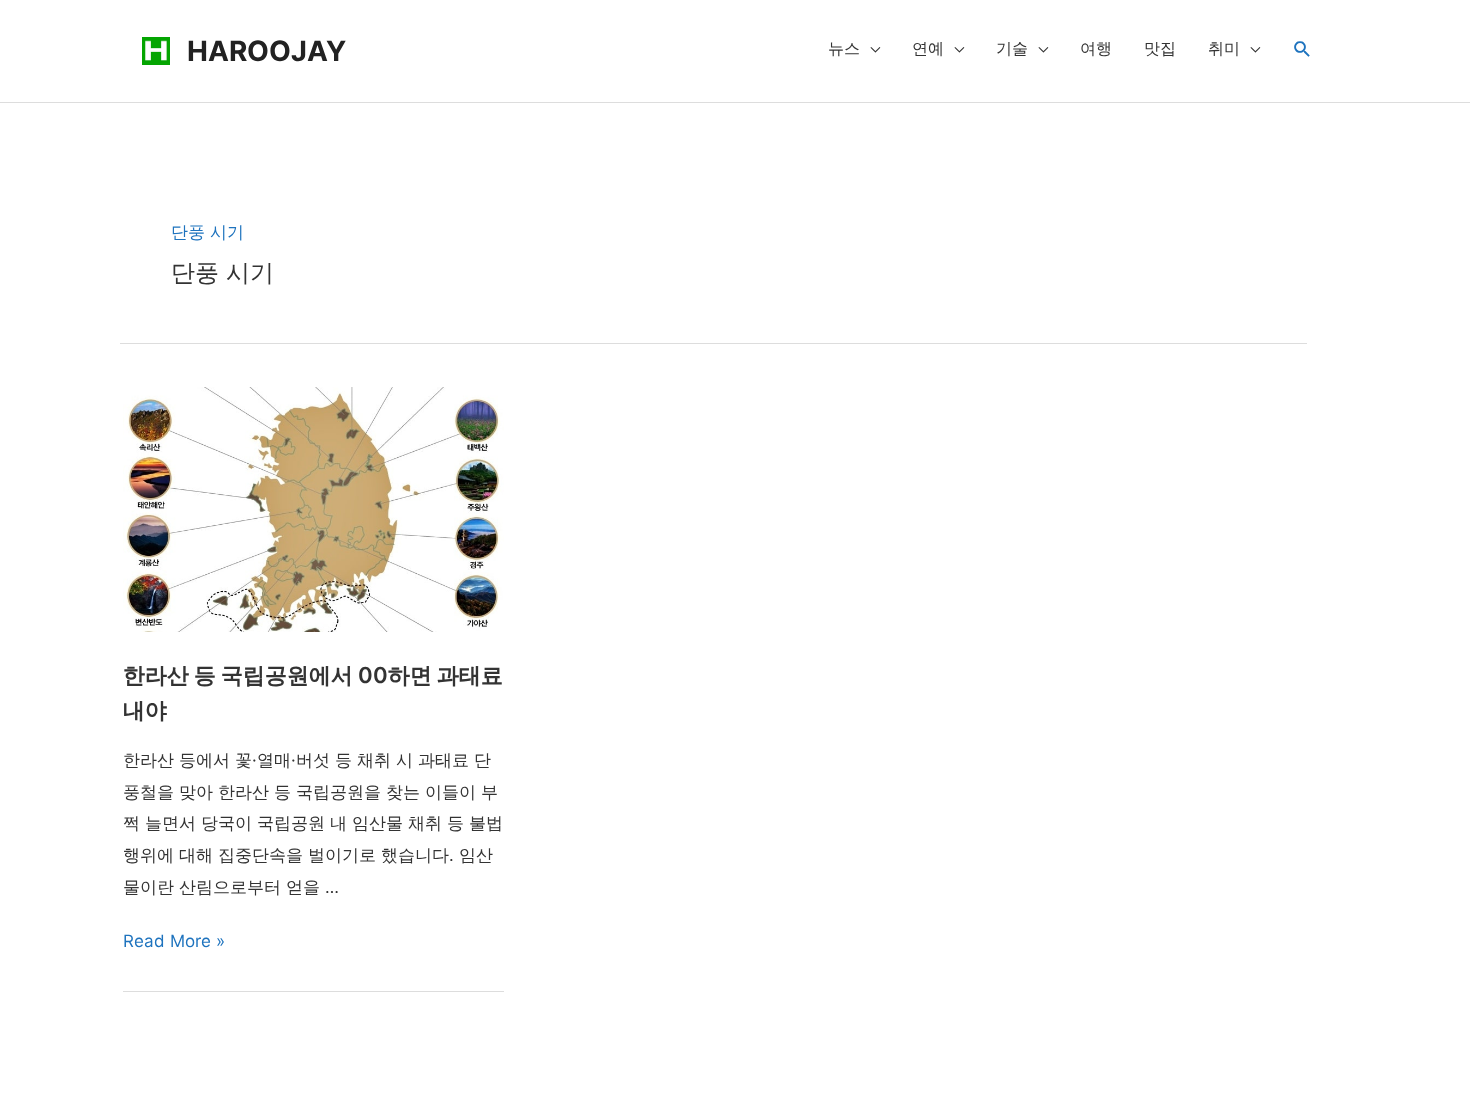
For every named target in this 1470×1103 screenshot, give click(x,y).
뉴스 (844, 48)
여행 (1096, 48)
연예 (928, 48)
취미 (1224, 48)
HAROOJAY (266, 51)
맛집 (1160, 48)
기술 (1012, 48)
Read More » (174, 941)
